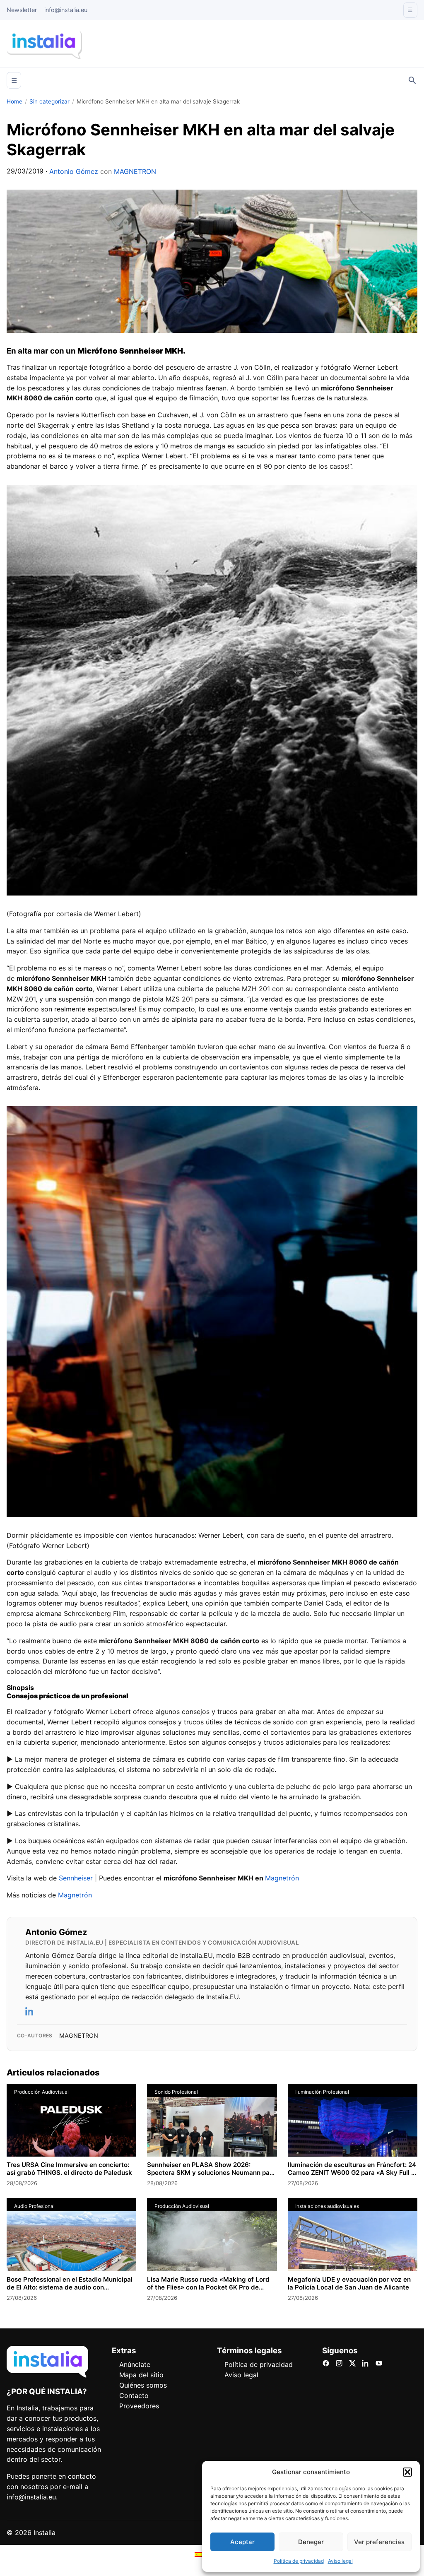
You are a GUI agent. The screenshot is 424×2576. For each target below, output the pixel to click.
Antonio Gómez (74, 171)
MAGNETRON (135, 171)
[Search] (412, 80)
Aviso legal (340, 2561)
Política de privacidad (299, 2561)
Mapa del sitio (141, 2375)
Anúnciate (135, 2364)
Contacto (134, 2395)
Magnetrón (282, 1878)
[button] (407, 2472)
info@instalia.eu (66, 10)
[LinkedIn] (30, 2011)
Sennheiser (76, 1878)
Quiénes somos (143, 2385)
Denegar (311, 2542)
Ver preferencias (379, 2542)
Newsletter (22, 10)
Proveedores (139, 2406)
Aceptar (242, 2542)
